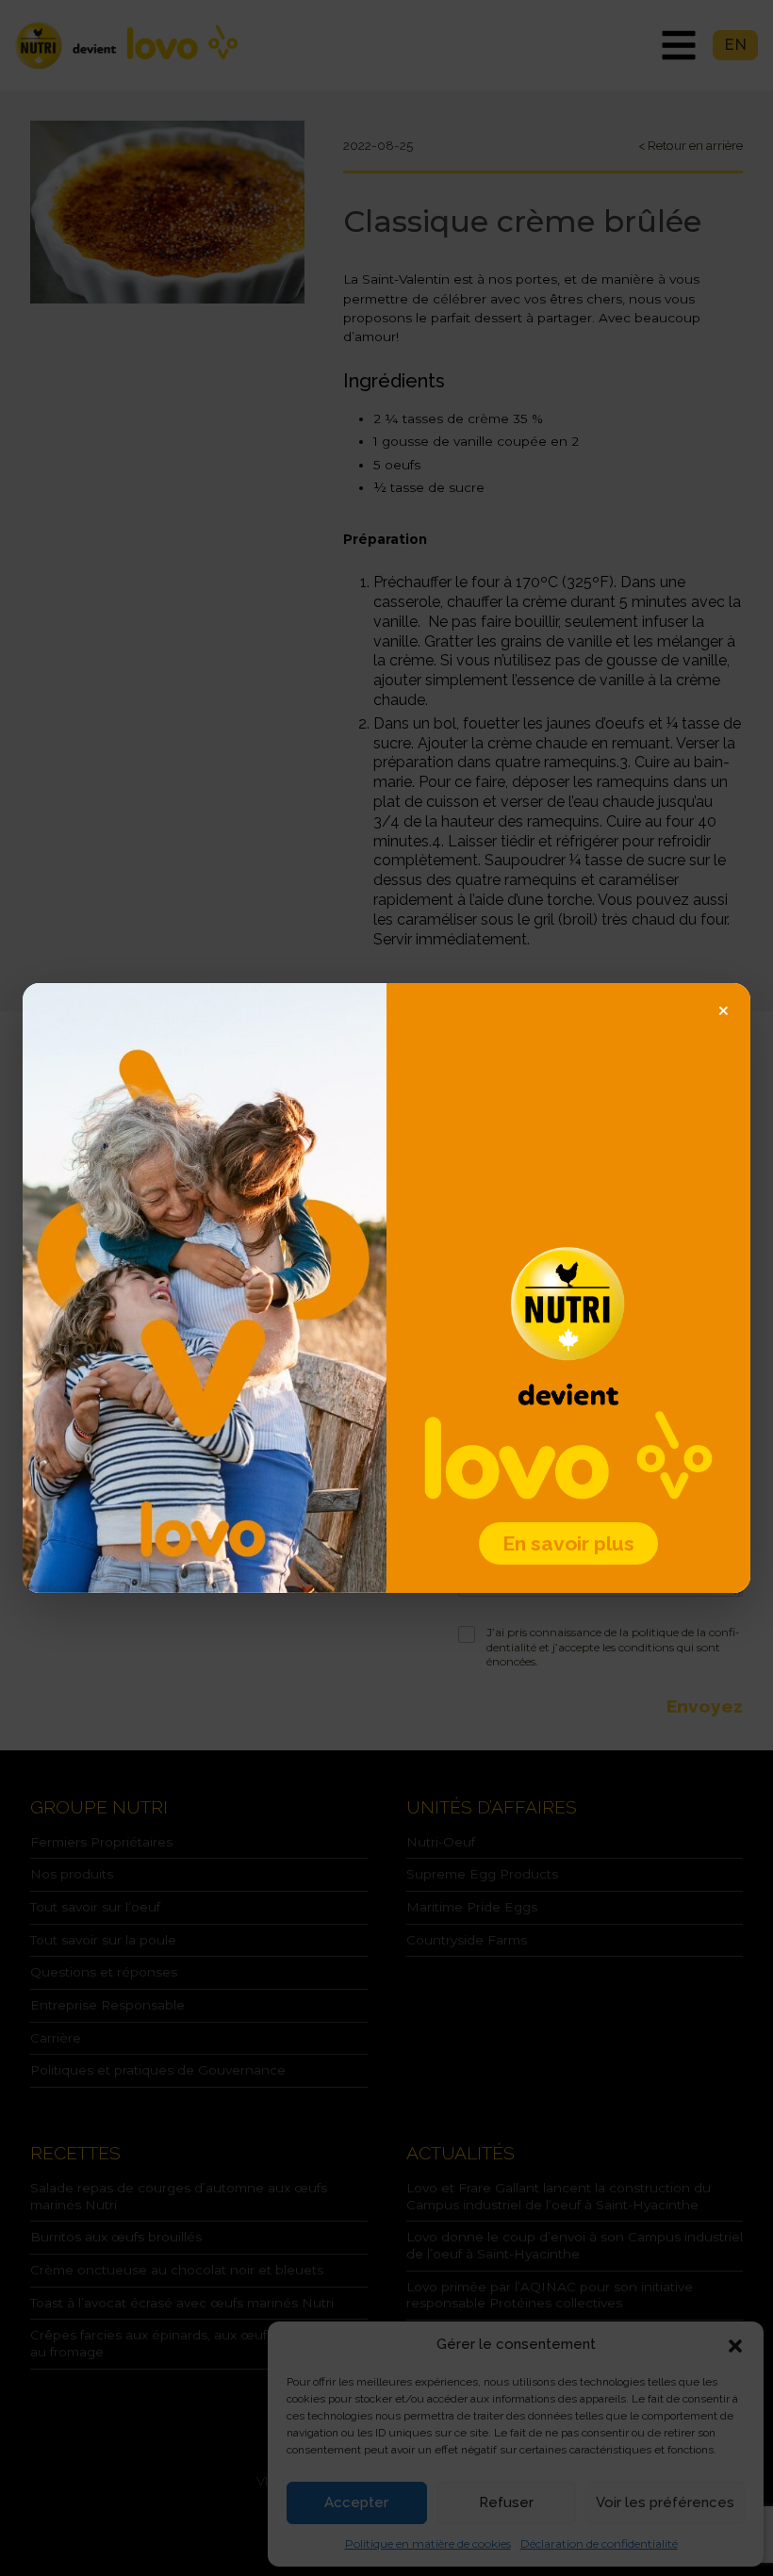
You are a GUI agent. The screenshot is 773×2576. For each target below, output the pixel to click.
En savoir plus (568, 1543)
